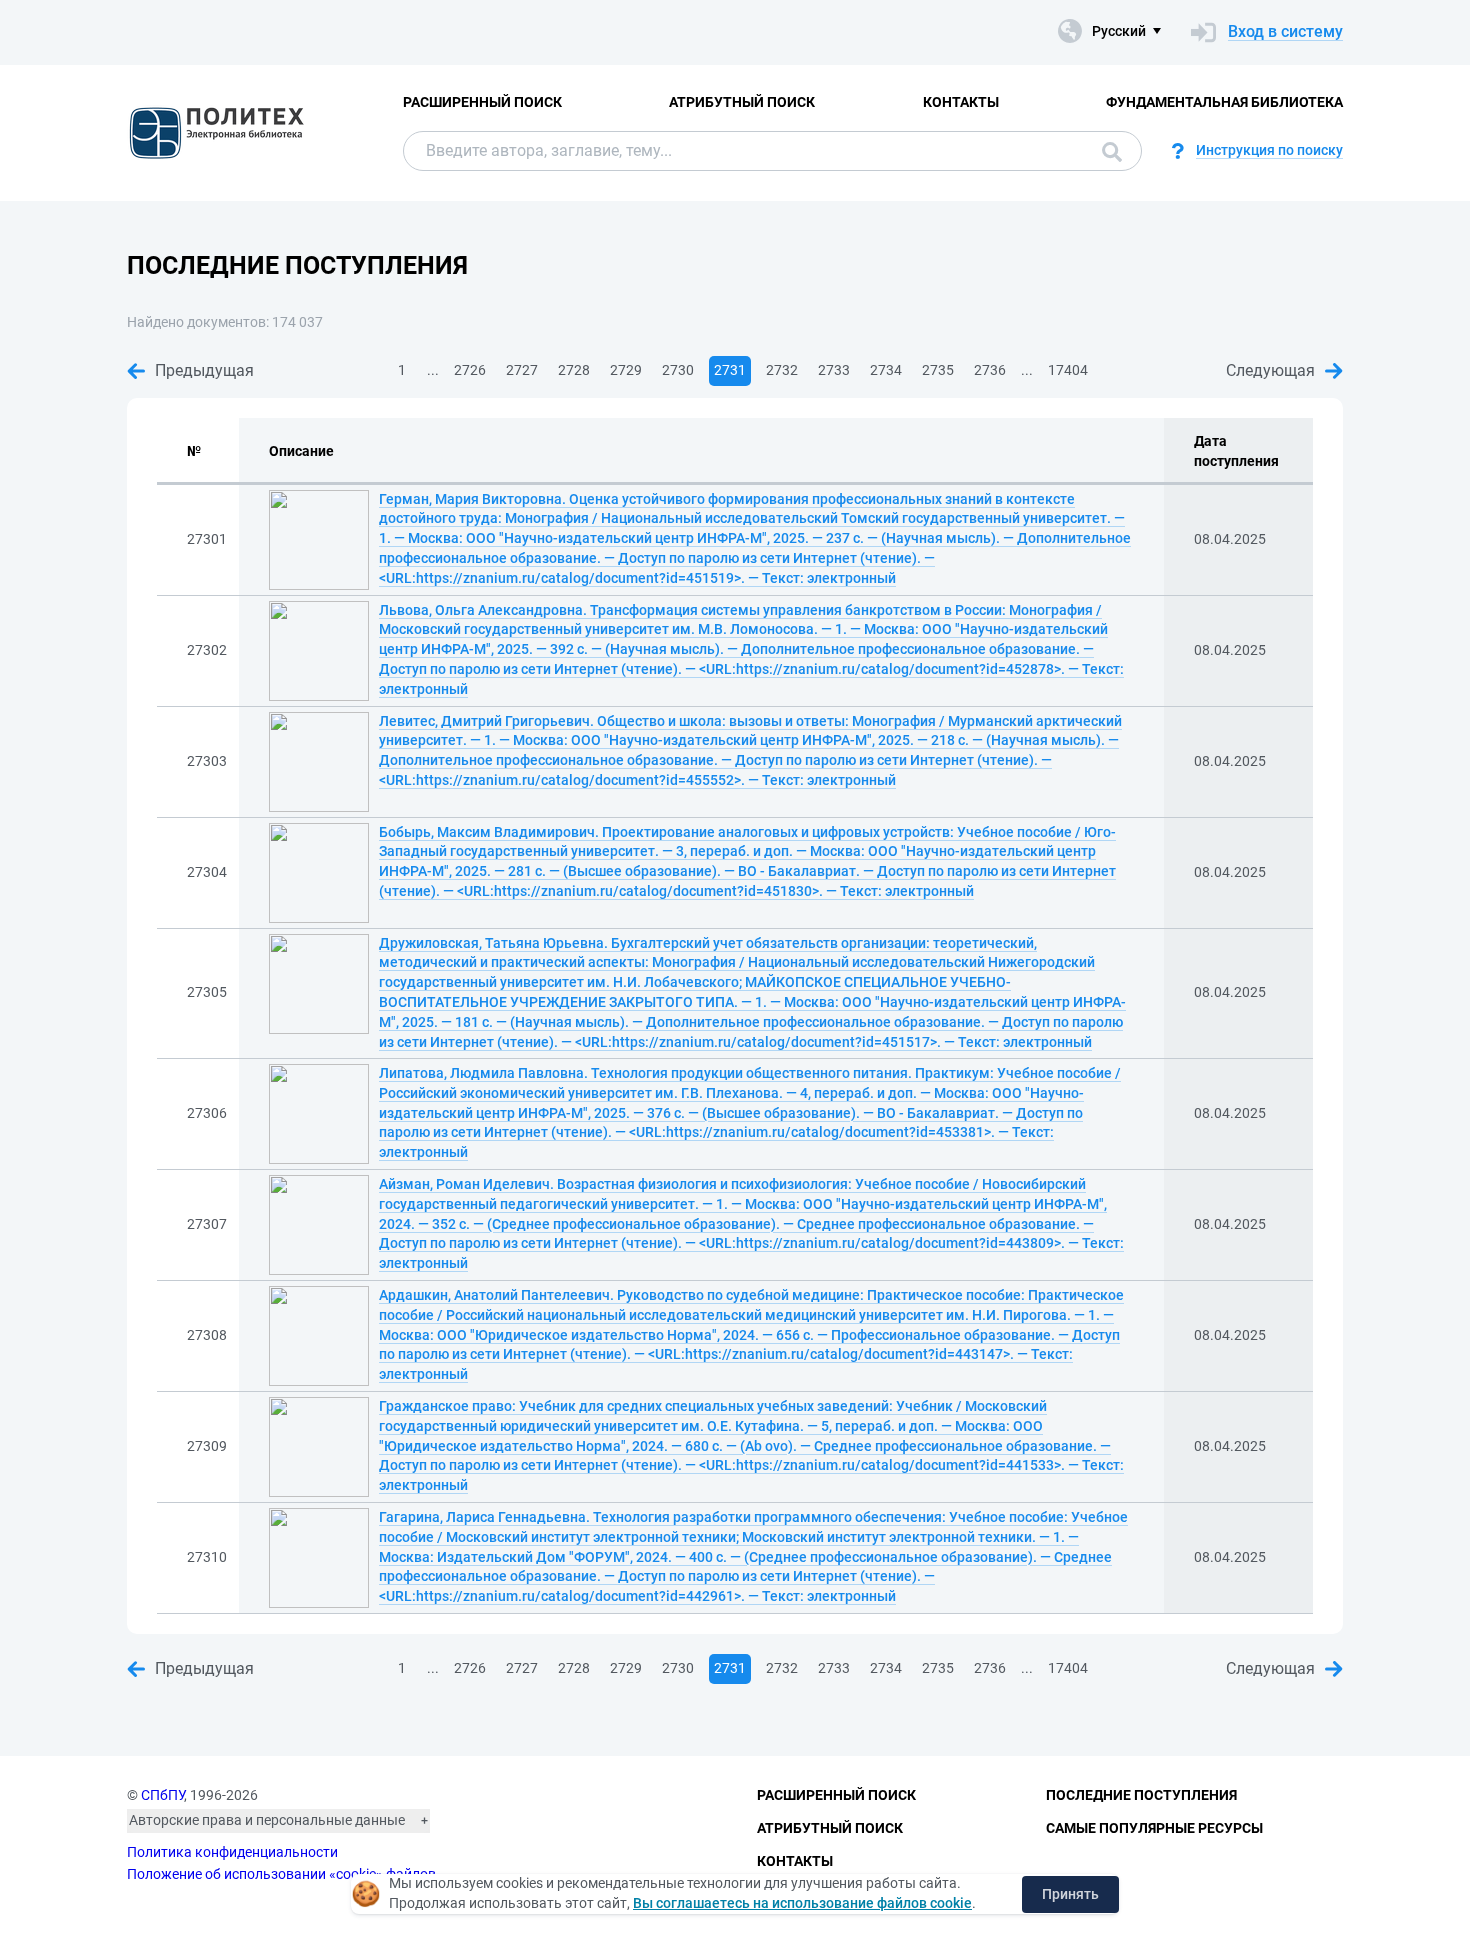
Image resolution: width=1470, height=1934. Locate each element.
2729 (626, 370)
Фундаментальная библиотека (1224, 102)
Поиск (1107, 151)
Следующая (1270, 370)
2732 (782, 370)
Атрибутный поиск (742, 102)
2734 (886, 370)
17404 (1068, 370)
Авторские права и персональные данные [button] (267, 1820)
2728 (574, 370)
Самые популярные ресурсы (1154, 1828)
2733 (834, 370)
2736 (990, 370)
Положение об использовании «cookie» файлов (281, 1874)
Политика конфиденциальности (232, 1852)
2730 (678, 370)
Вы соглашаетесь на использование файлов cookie (802, 1903)
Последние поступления (1141, 1795)
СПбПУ (162, 1795)
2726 (470, 370)
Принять (1070, 1894)
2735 (938, 370)
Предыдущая (204, 370)
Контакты (961, 102)
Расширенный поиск (482, 102)
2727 (522, 370)
